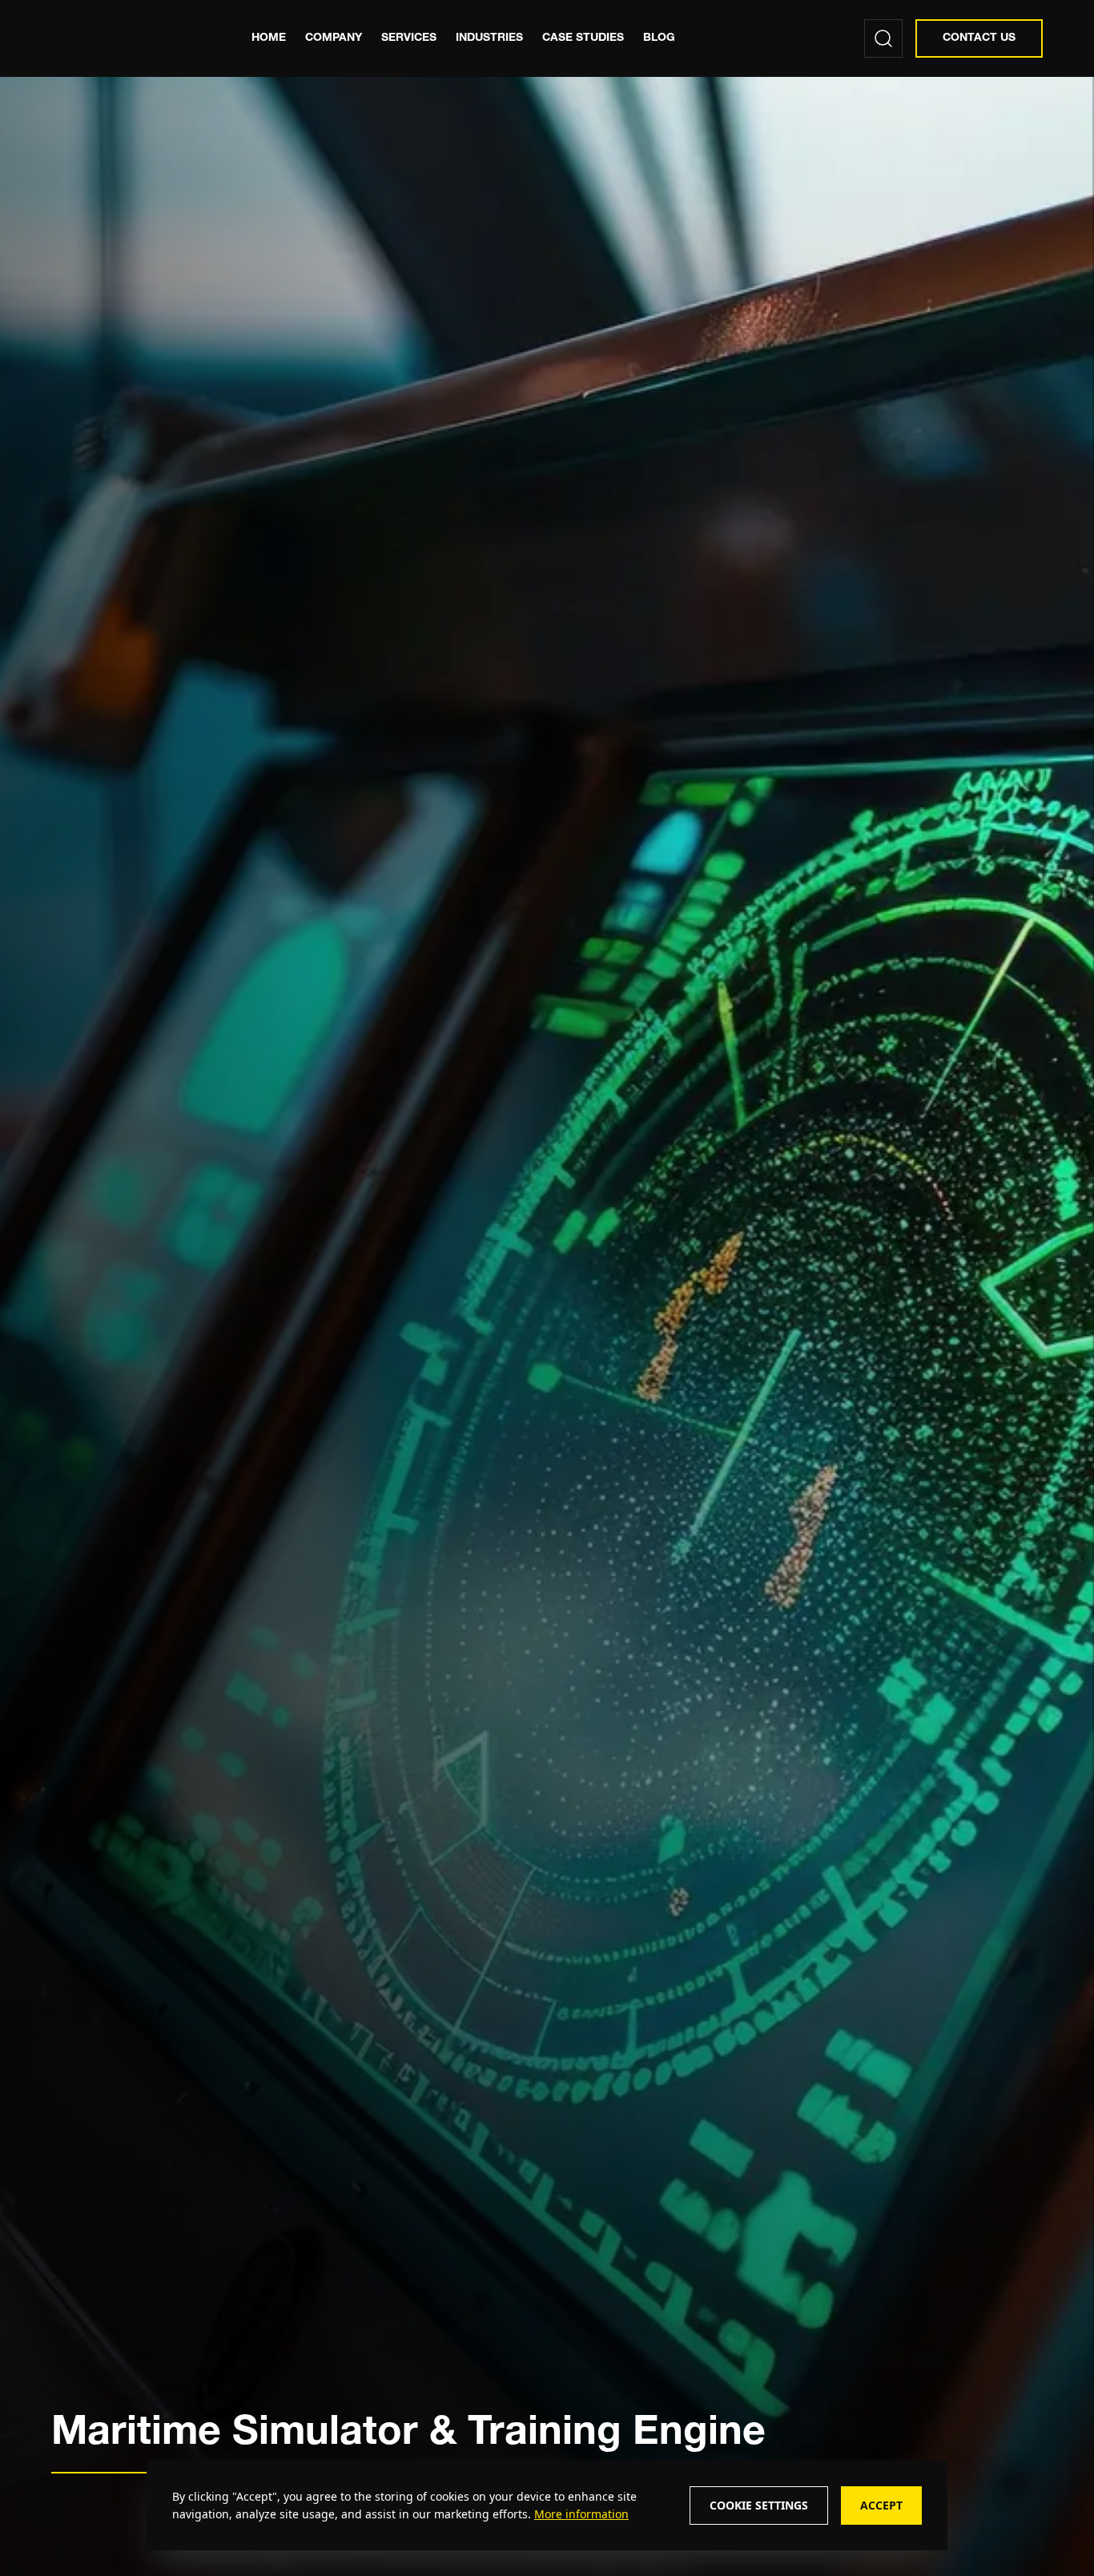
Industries (489, 38)
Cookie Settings (759, 2505)
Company (334, 38)
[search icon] (883, 38)
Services (409, 38)
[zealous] (126, 38)
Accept (881, 2505)
